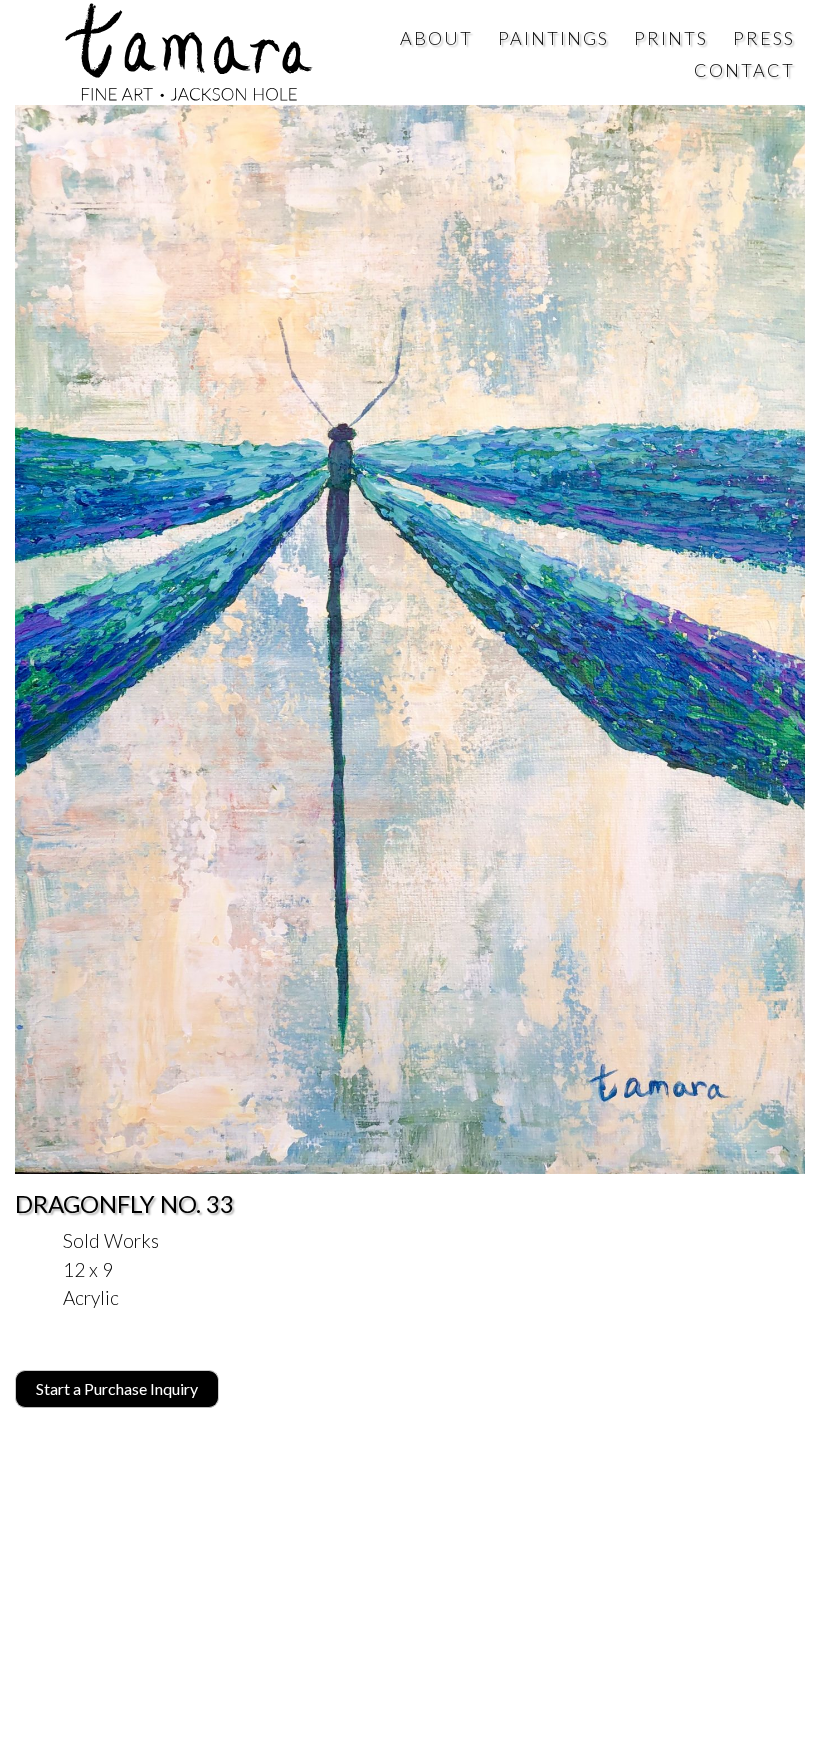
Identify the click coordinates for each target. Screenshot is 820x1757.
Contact (744, 70)
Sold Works (111, 1240)
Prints (671, 38)
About (436, 38)
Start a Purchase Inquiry (117, 1388)
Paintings (553, 38)
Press (764, 38)
